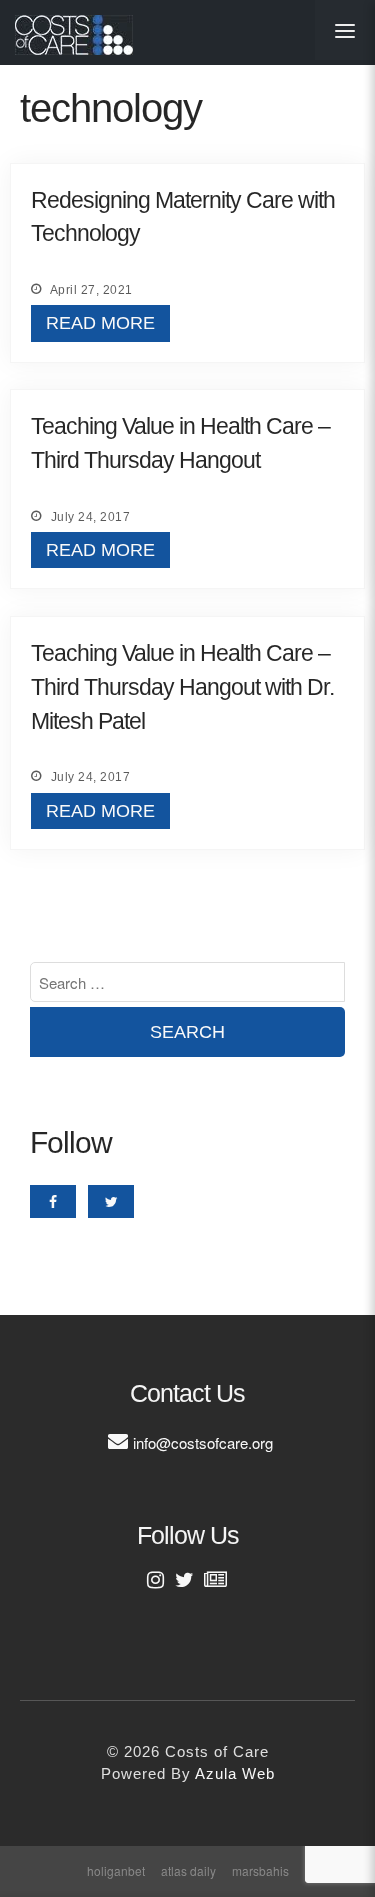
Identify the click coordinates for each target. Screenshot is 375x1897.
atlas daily (188, 1870)
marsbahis (260, 1870)
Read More (100, 323)
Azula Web (235, 1773)
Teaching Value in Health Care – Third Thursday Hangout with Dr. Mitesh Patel (182, 687)
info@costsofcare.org (203, 1442)
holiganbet (116, 1870)
